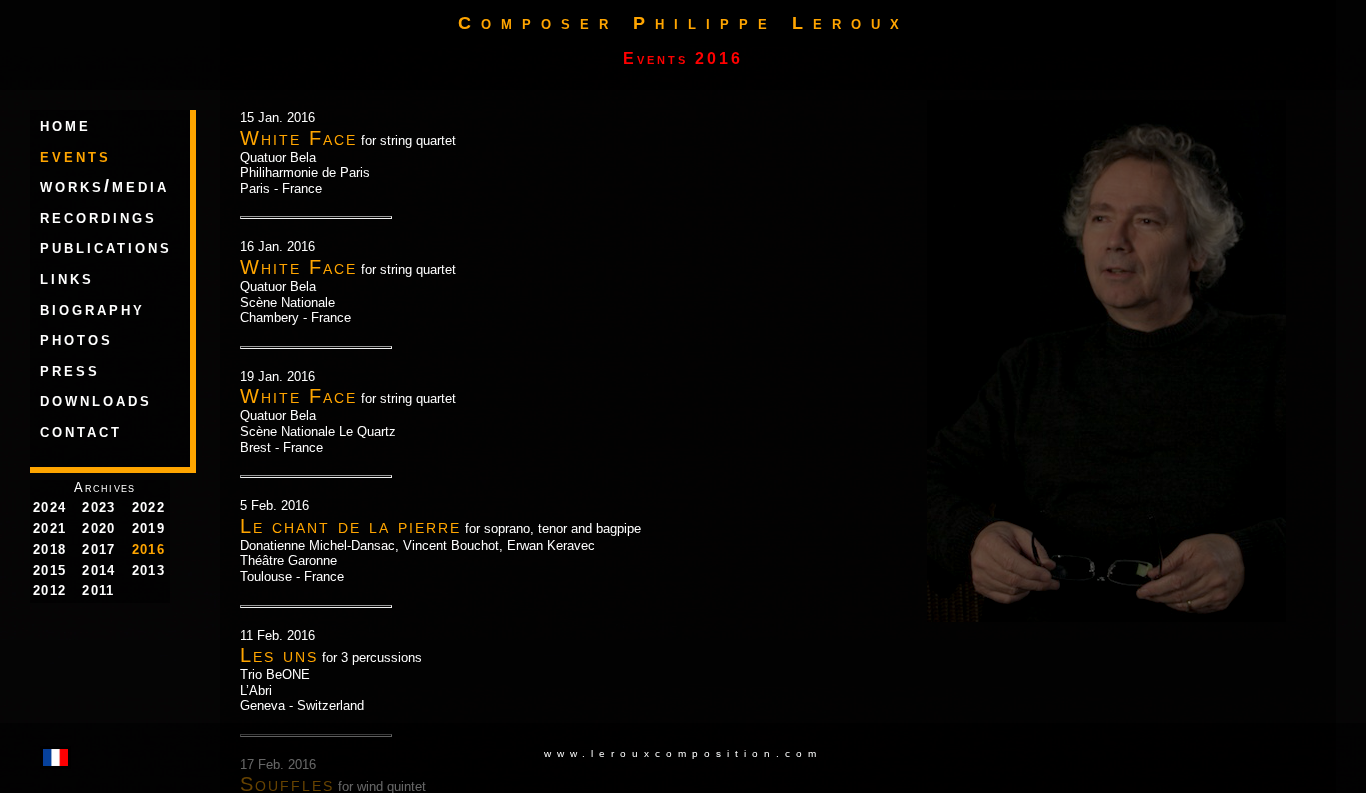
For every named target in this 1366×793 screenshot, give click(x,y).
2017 (98, 549)
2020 (98, 528)
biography (92, 309)
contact (81, 431)
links (67, 278)
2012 (49, 590)
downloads (96, 400)
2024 (49, 507)
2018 (49, 549)
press (70, 370)
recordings (98, 217)
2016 (148, 549)
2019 (148, 528)
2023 (98, 507)
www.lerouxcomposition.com (683, 753)
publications (106, 247)
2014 (98, 570)
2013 (148, 570)
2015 (49, 570)
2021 (49, 528)
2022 (148, 507)
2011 (98, 590)
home (65, 125)
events (75, 156)
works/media (104, 186)
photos (76, 339)
